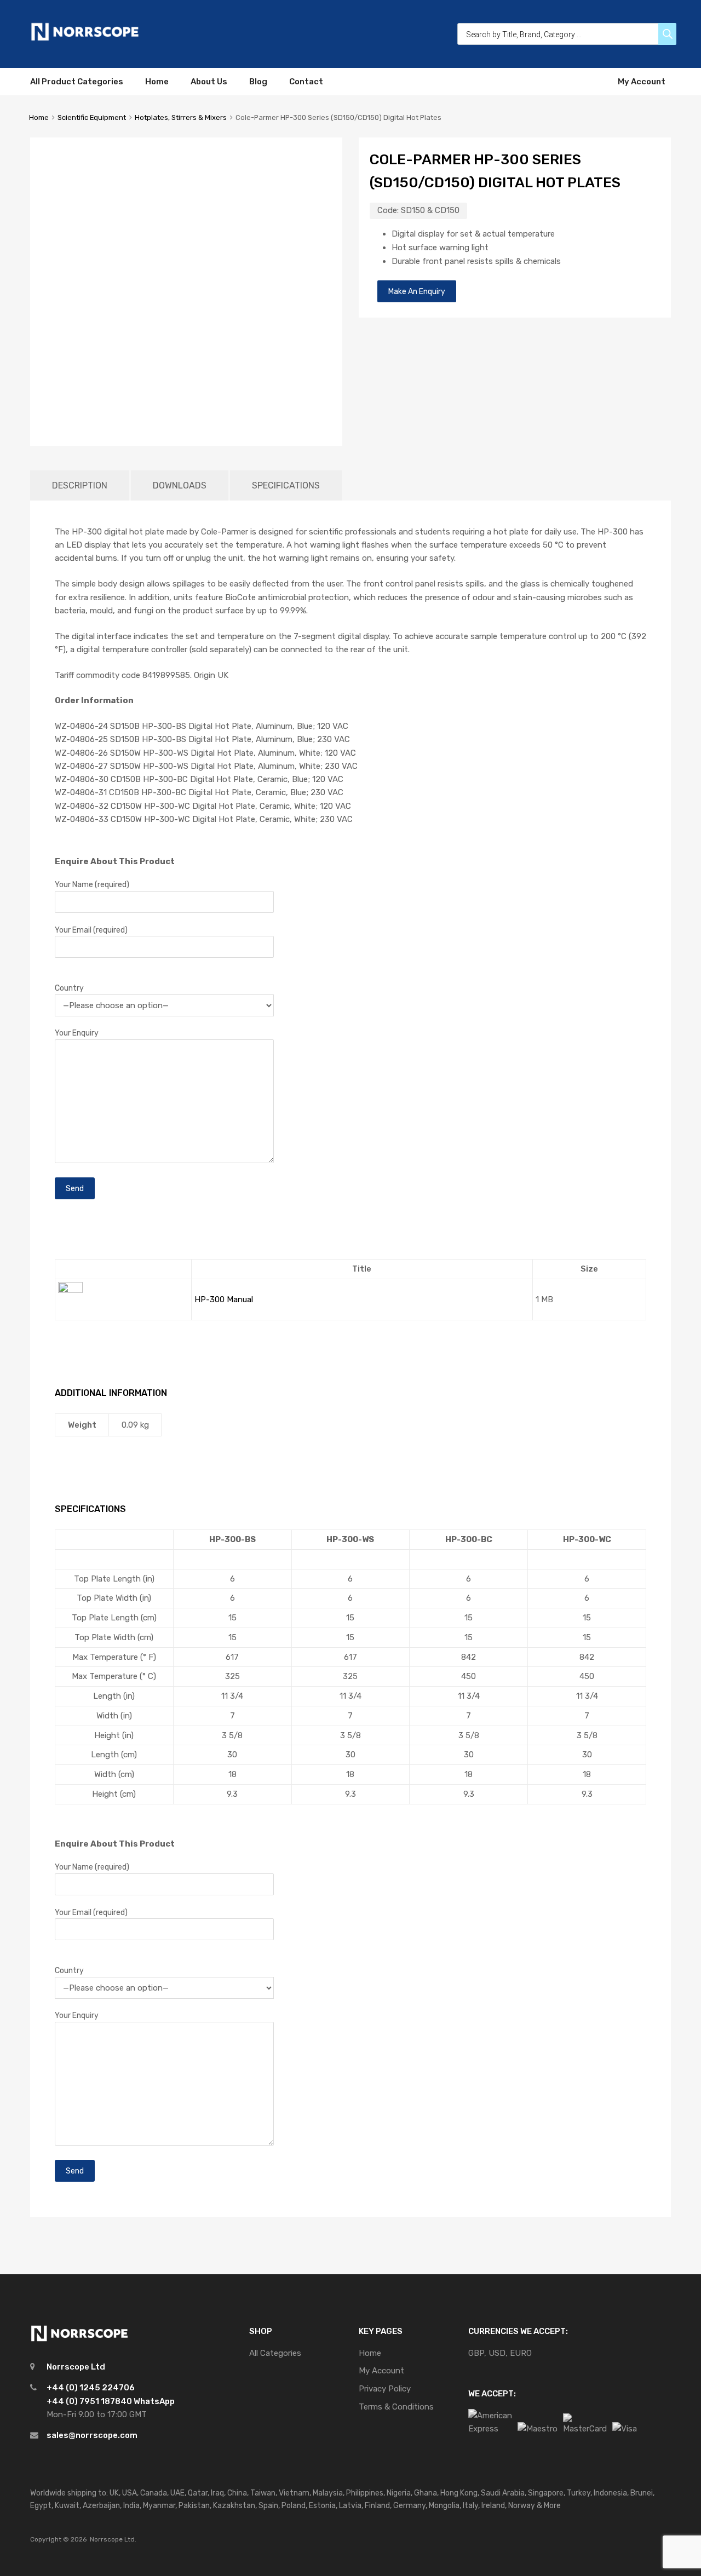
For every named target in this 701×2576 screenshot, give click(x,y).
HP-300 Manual (224, 1300)
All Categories (275, 2353)
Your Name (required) (92, 884)
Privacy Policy (385, 2389)
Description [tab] (80, 485)
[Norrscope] (85, 39)
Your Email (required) (91, 930)
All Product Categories (77, 82)
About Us (209, 82)
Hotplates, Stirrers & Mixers (181, 117)
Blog (258, 82)
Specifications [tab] (286, 485)
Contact (306, 82)
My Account (642, 82)
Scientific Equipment (92, 117)
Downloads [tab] (180, 485)
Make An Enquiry (417, 291)
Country (69, 988)
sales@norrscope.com (92, 2435)
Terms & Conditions (396, 2407)
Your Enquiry (77, 1033)
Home (157, 82)
